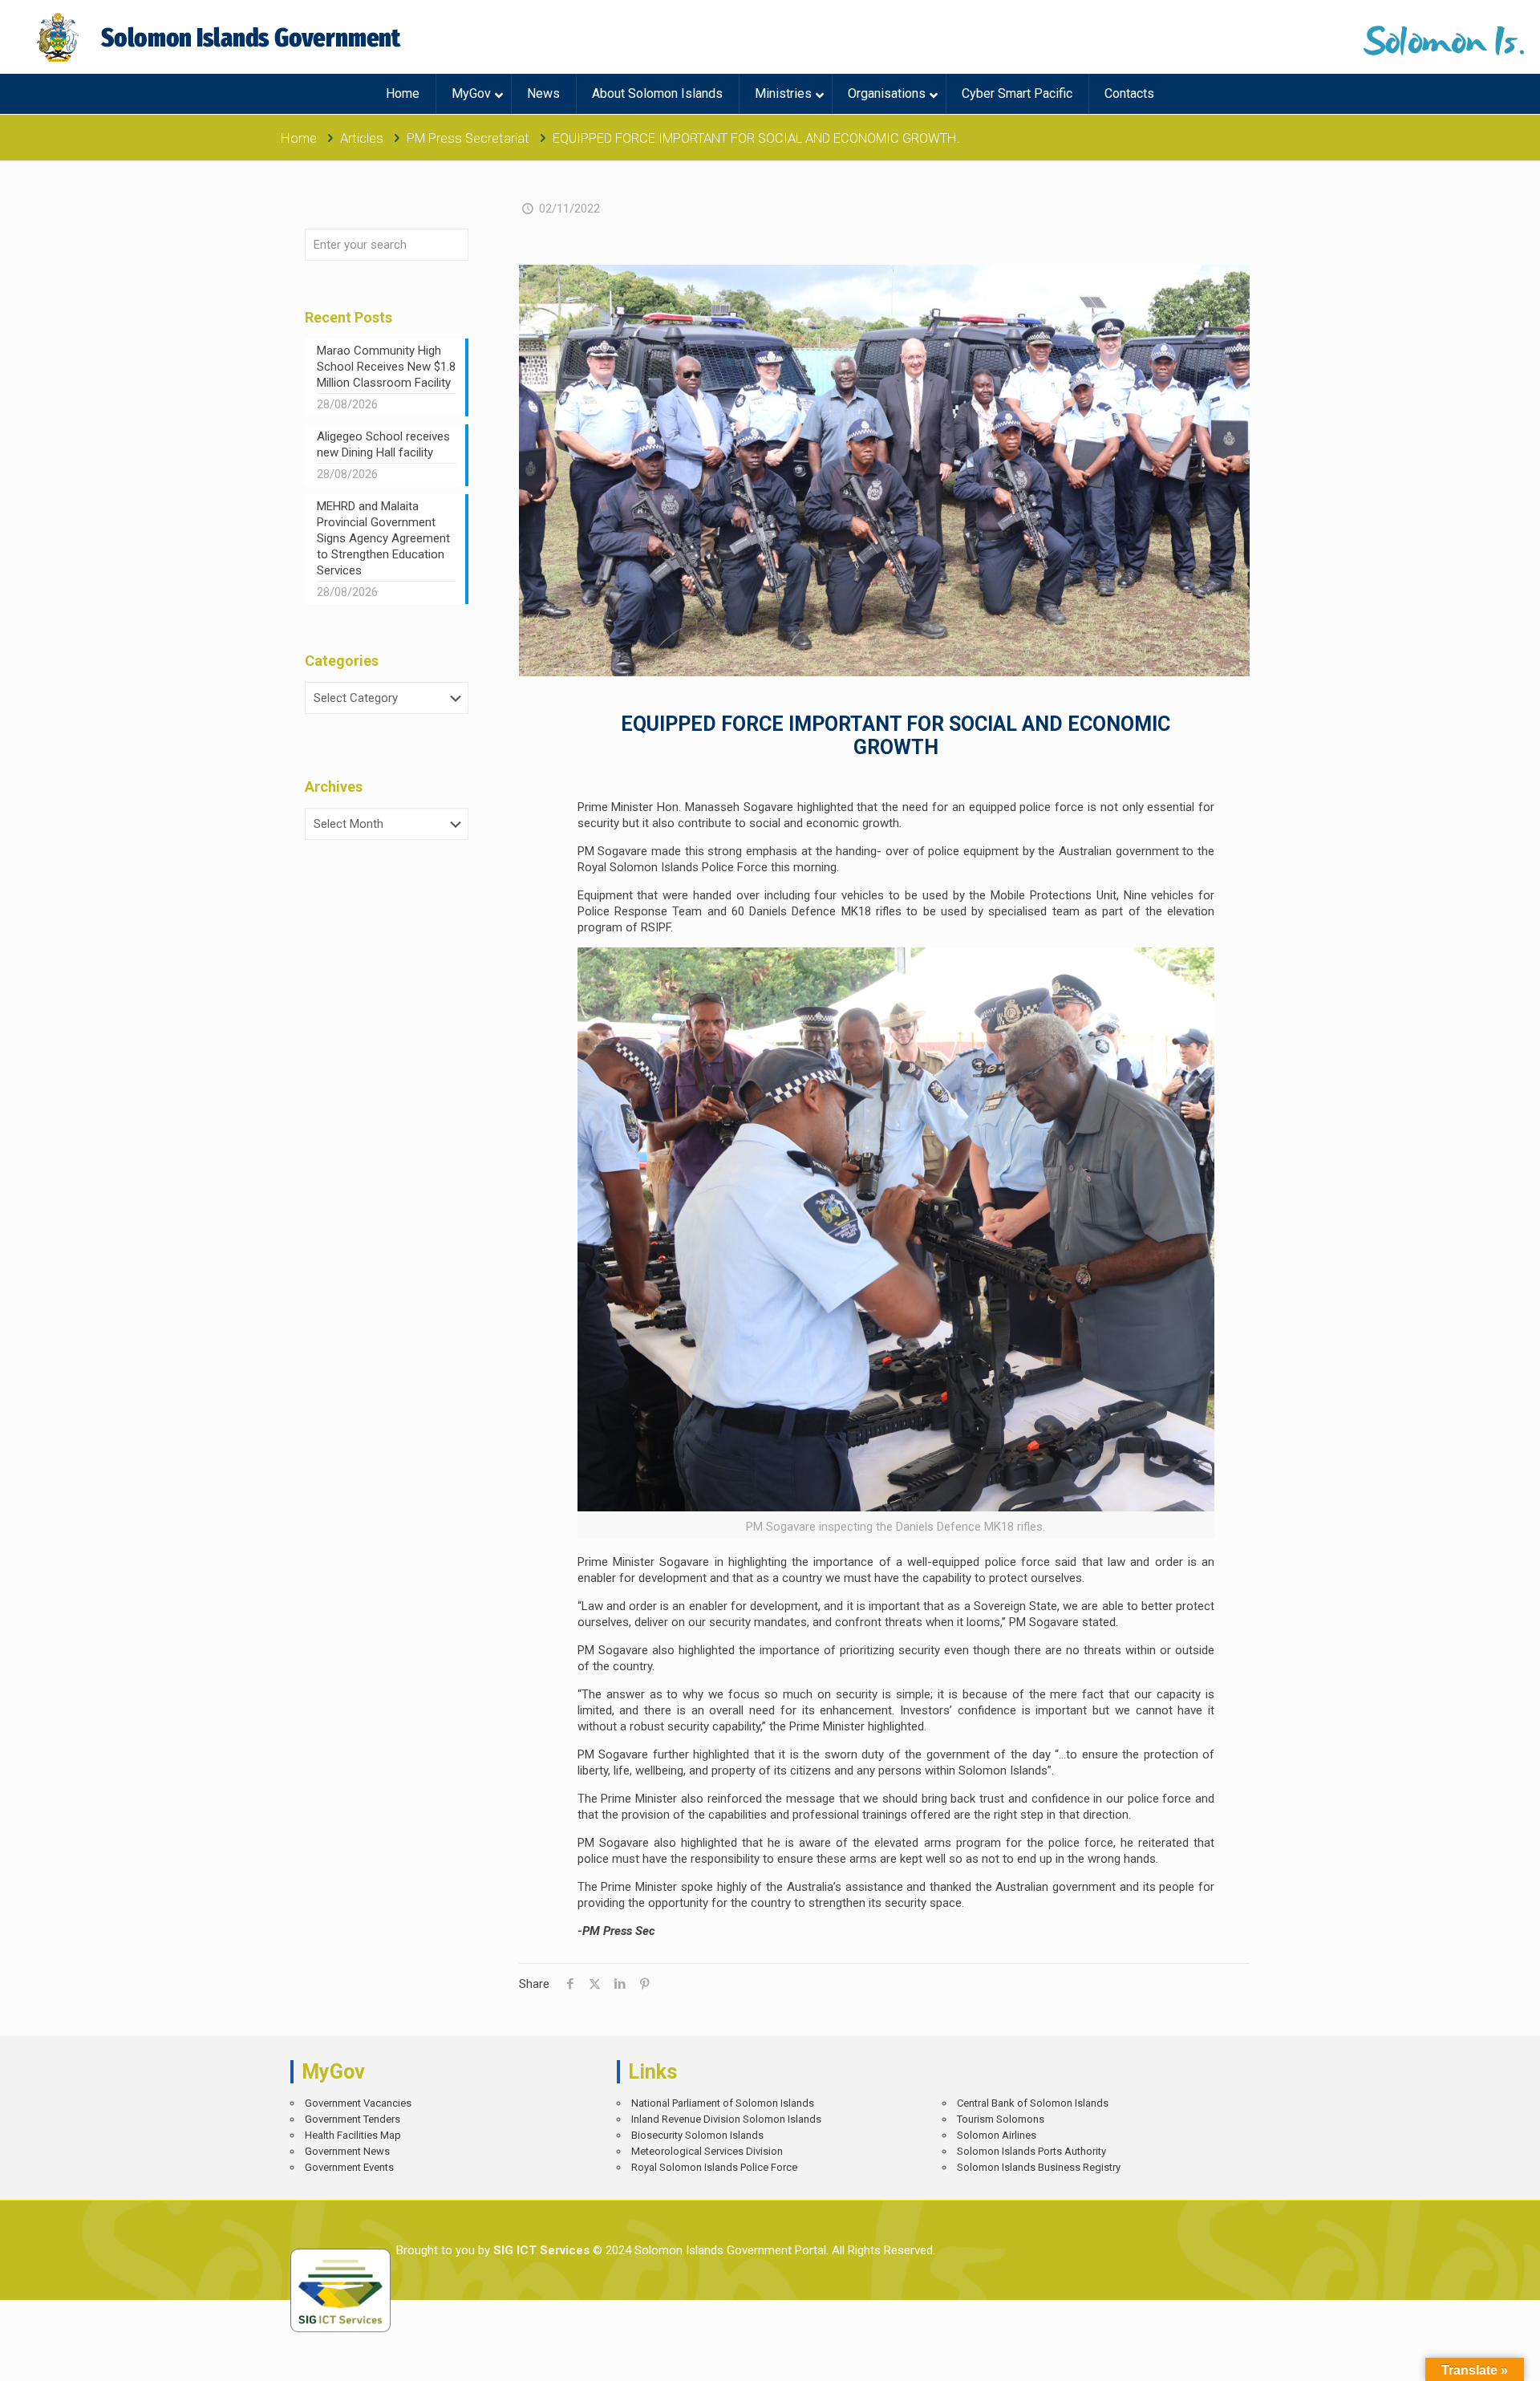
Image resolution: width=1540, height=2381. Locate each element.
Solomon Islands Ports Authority (1031, 2151)
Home (299, 138)
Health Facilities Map (353, 2135)
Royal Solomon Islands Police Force (714, 2167)
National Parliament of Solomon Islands (723, 2103)
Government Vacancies (358, 2103)
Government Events (349, 2167)
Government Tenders (353, 2119)
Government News (347, 2151)
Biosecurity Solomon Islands (697, 2135)
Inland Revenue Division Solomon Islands (726, 2119)
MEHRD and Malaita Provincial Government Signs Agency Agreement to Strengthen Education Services (383, 538)
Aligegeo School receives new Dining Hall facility (383, 444)
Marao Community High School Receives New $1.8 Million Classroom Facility (386, 367)
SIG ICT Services (540, 2250)
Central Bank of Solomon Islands (1033, 2103)
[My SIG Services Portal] (221, 37)
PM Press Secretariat (468, 138)
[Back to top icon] (1471, 2357)
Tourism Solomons (1001, 2119)
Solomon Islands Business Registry (1039, 2167)
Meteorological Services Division (707, 2151)
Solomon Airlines (997, 2135)
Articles (362, 138)
